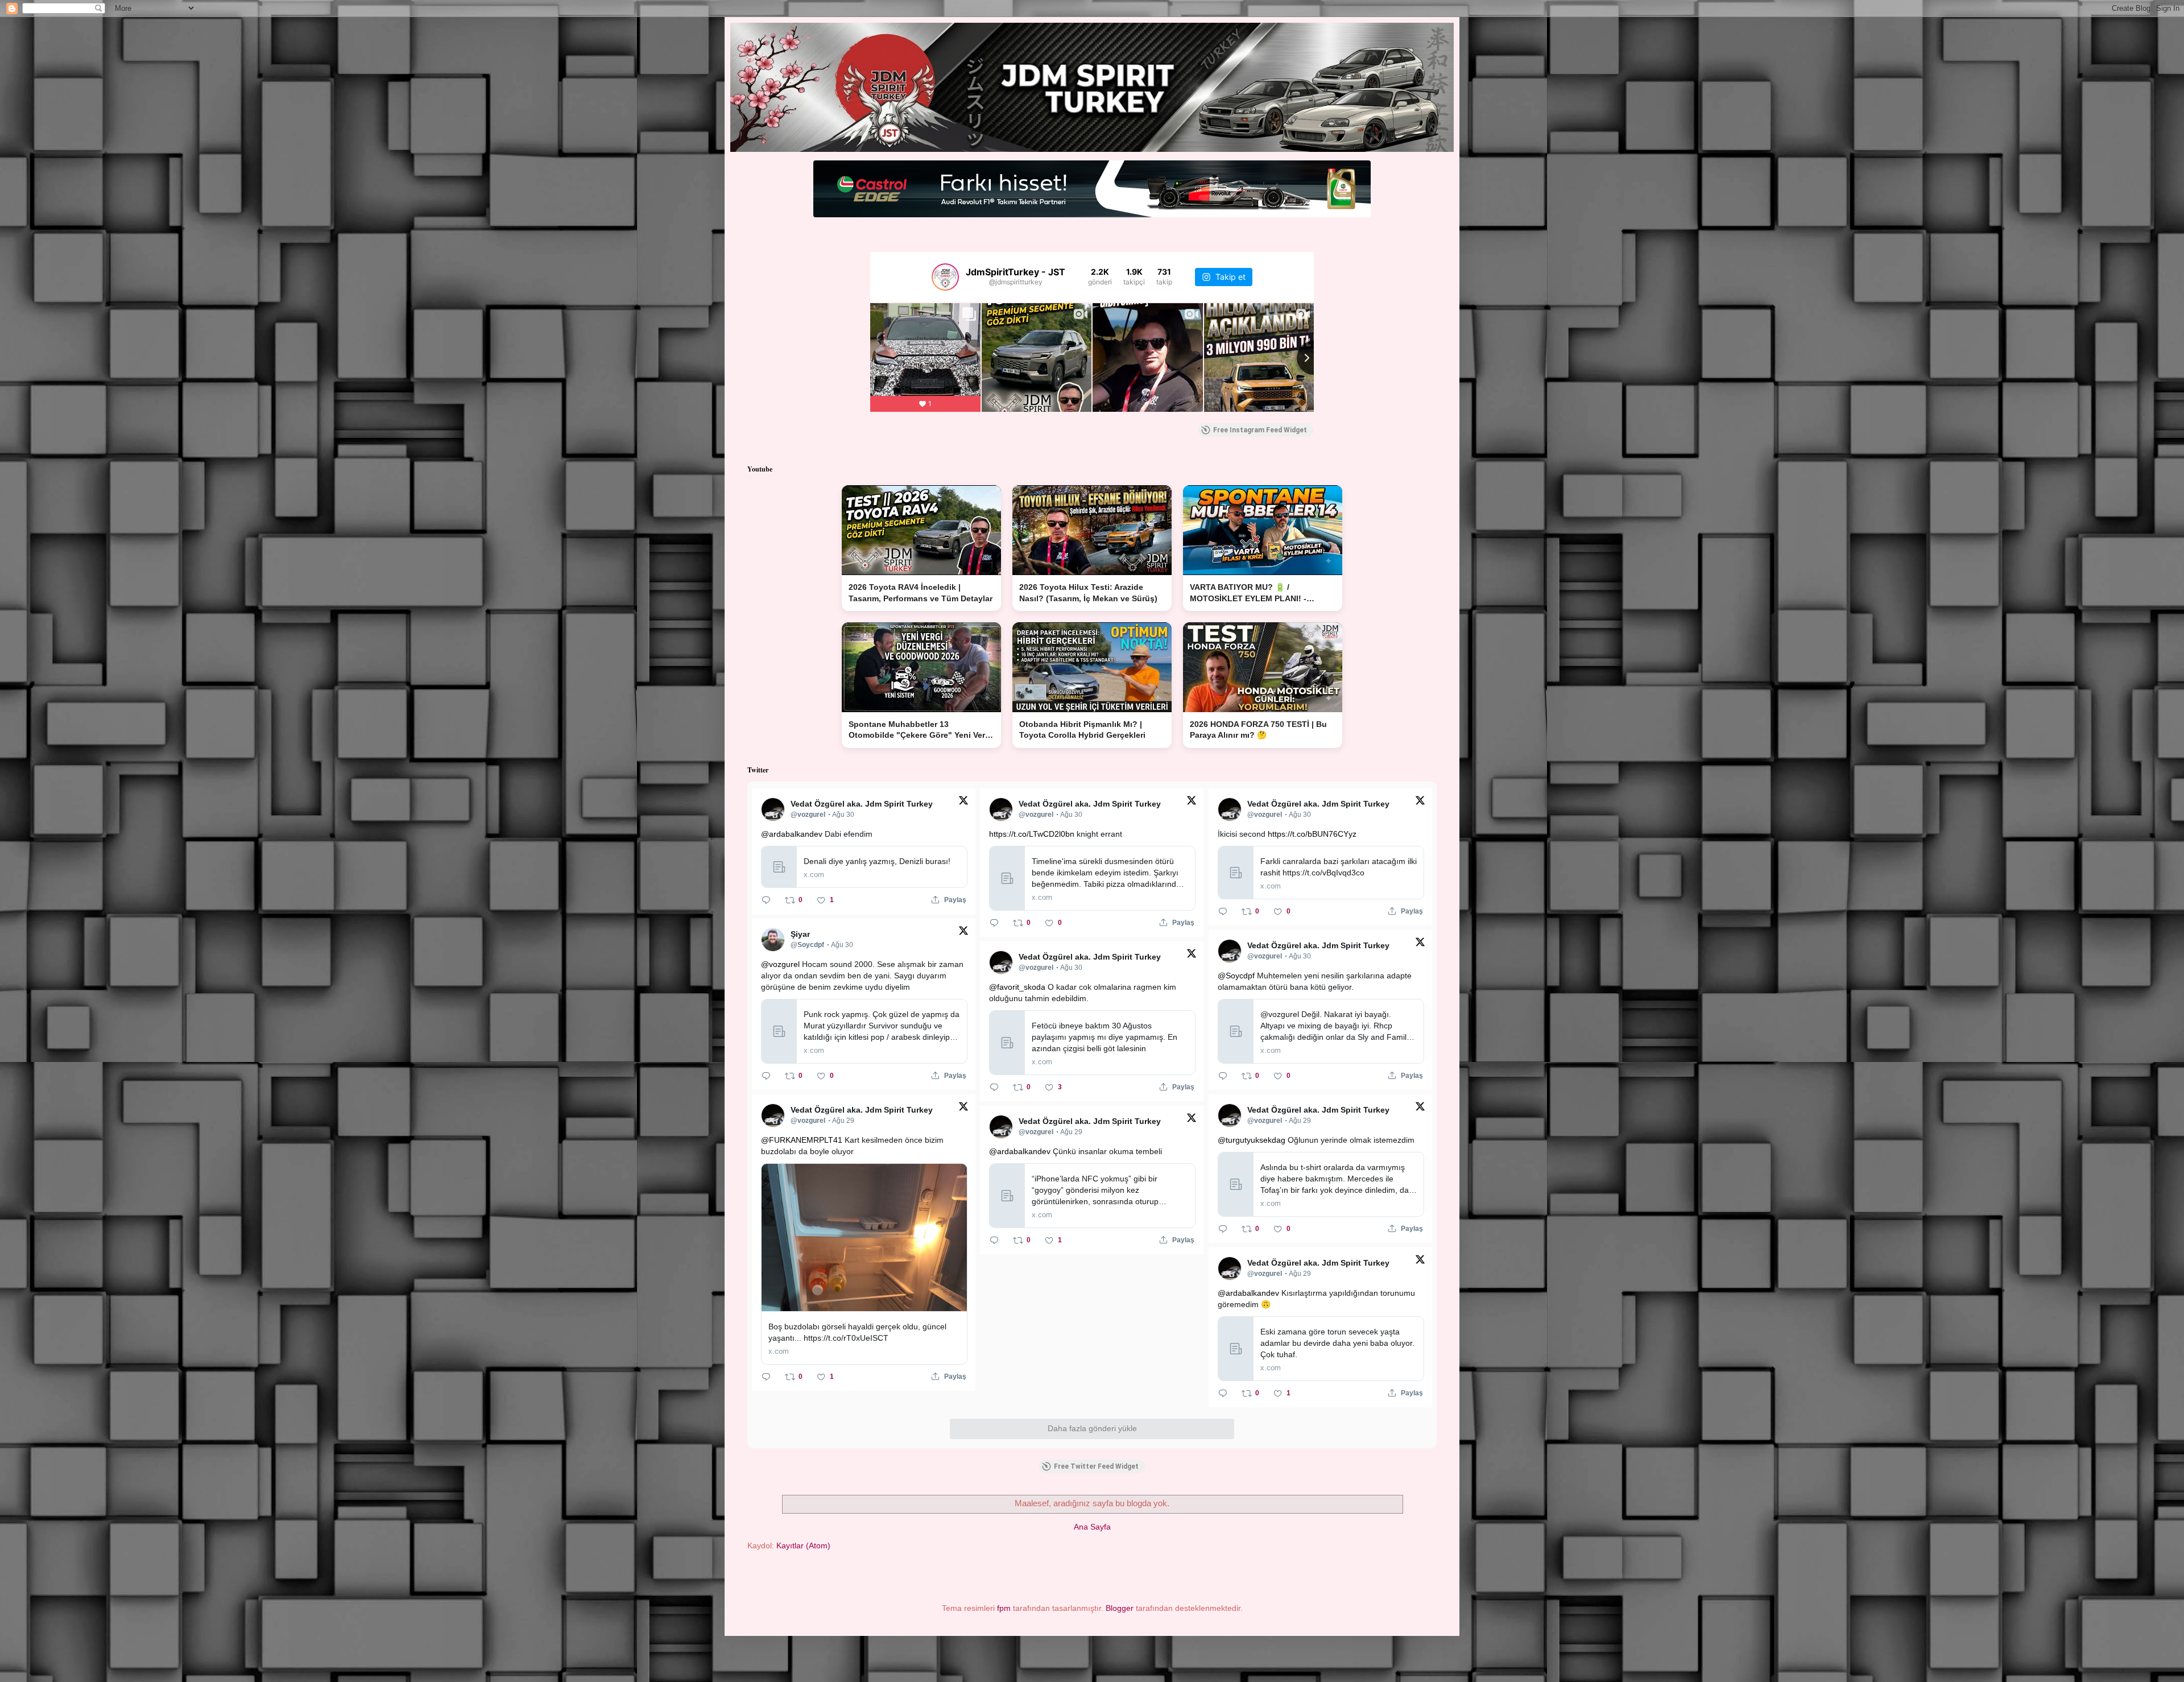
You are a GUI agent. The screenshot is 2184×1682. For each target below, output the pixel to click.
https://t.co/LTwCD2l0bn (1032, 834)
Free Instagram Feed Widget (1260, 430)
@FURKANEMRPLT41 (802, 1140)
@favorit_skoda (1017, 987)
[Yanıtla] (766, 900)
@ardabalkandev (792, 834)
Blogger (1120, 1608)
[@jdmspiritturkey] (945, 277)
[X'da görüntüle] (963, 803)
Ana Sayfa (1092, 1527)
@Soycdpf (1236, 976)
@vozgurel (780, 964)
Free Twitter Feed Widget (1096, 1466)
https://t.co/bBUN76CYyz (1312, 834)
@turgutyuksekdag (1252, 1140)
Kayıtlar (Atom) (803, 1545)
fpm (1004, 1608)
